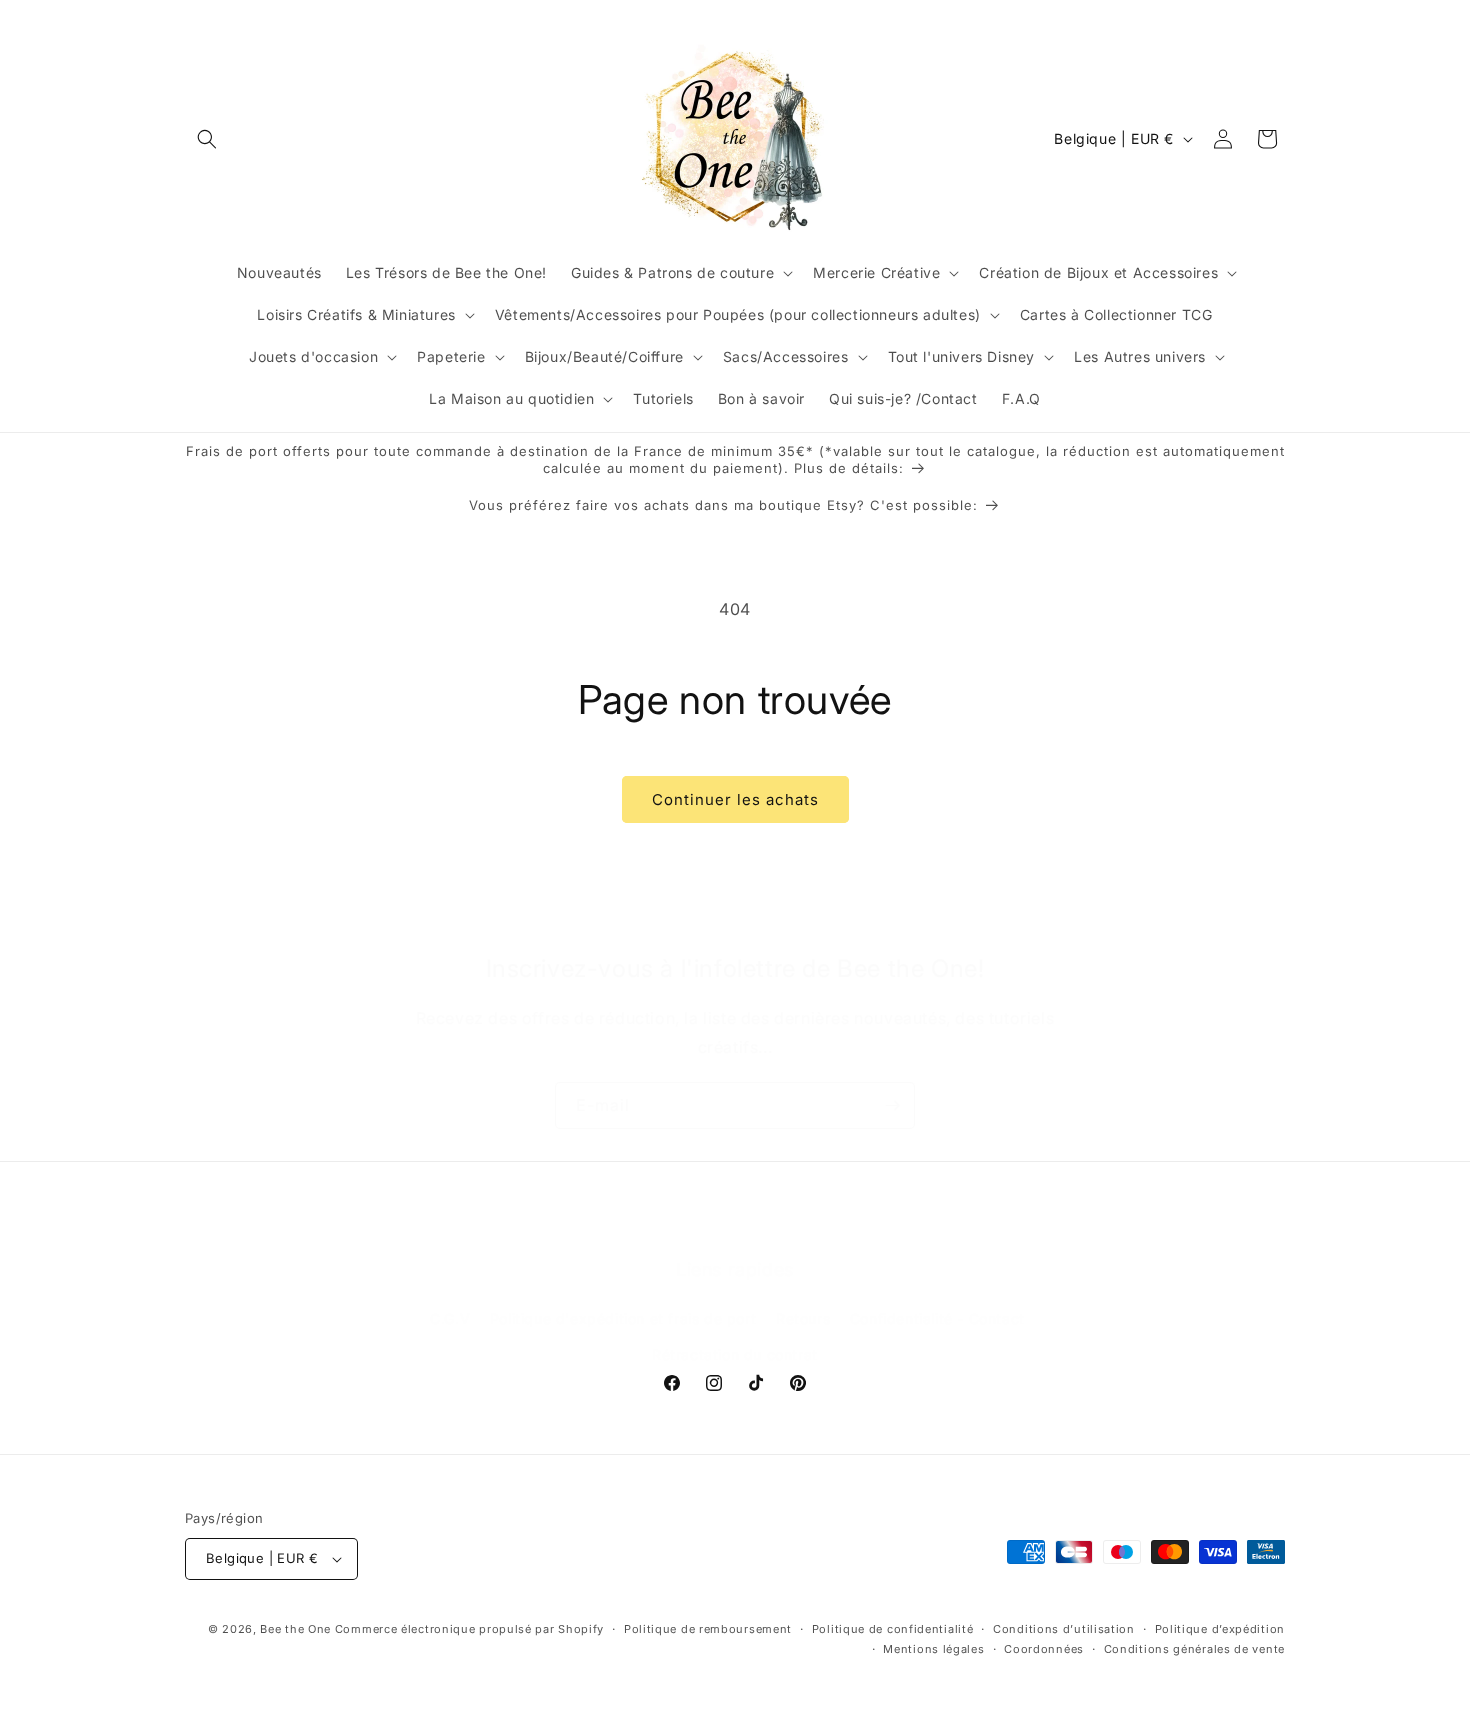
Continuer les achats (735, 799)
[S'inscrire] (892, 1105)
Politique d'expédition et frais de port (623, 1318)
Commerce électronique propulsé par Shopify (469, 1629)
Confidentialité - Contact (937, 1318)
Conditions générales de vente (1194, 1649)
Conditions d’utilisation (1064, 1629)
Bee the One (295, 1629)
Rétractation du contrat (735, 1354)
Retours (803, 1318)
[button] (207, 139)
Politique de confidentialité (893, 1629)
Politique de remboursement (708, 1629)
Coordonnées (1044, 1649)
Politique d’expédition (1220, 1629)
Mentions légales (933, 1649)
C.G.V (450, 1318)
